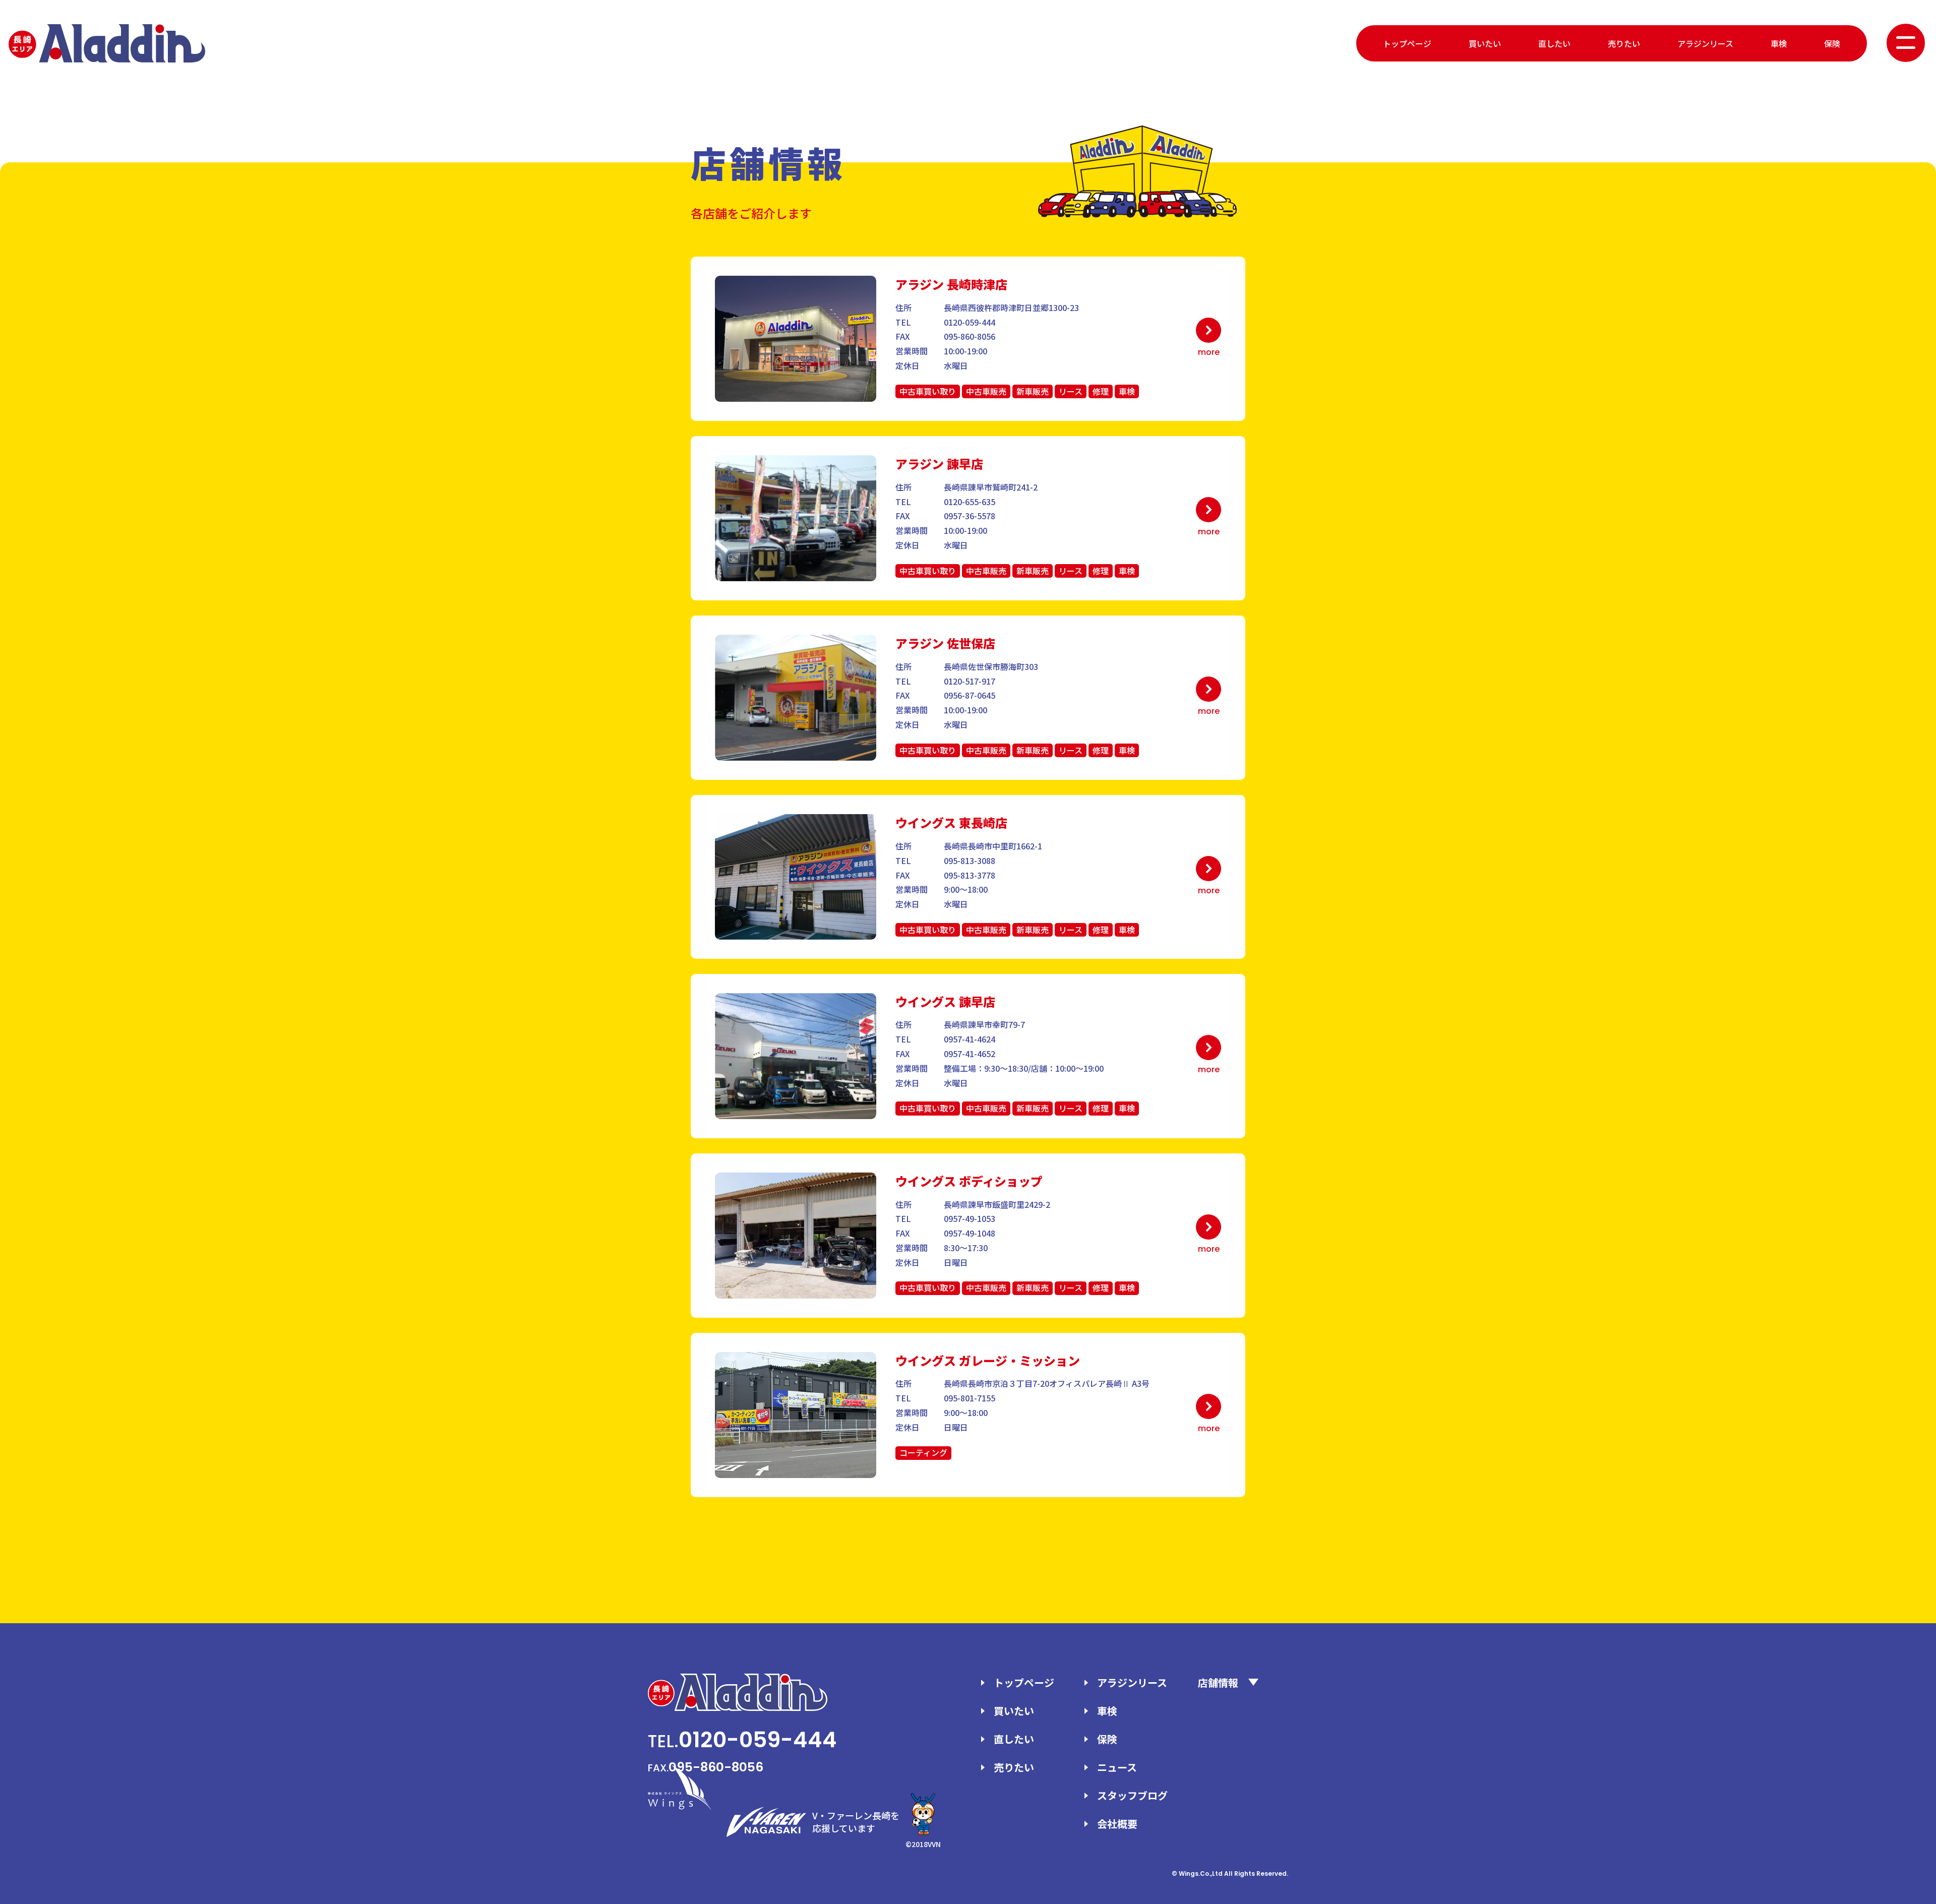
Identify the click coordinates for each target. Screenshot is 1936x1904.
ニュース (1117, 1767)
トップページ (1407, 43)
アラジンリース (1705, 43)
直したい (1554, 43)
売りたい (1624, 43)
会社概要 (1117, 1824)
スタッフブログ (1132, 1795)
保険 (1832, 43)
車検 (1779, 43)
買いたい (1485, 43)
